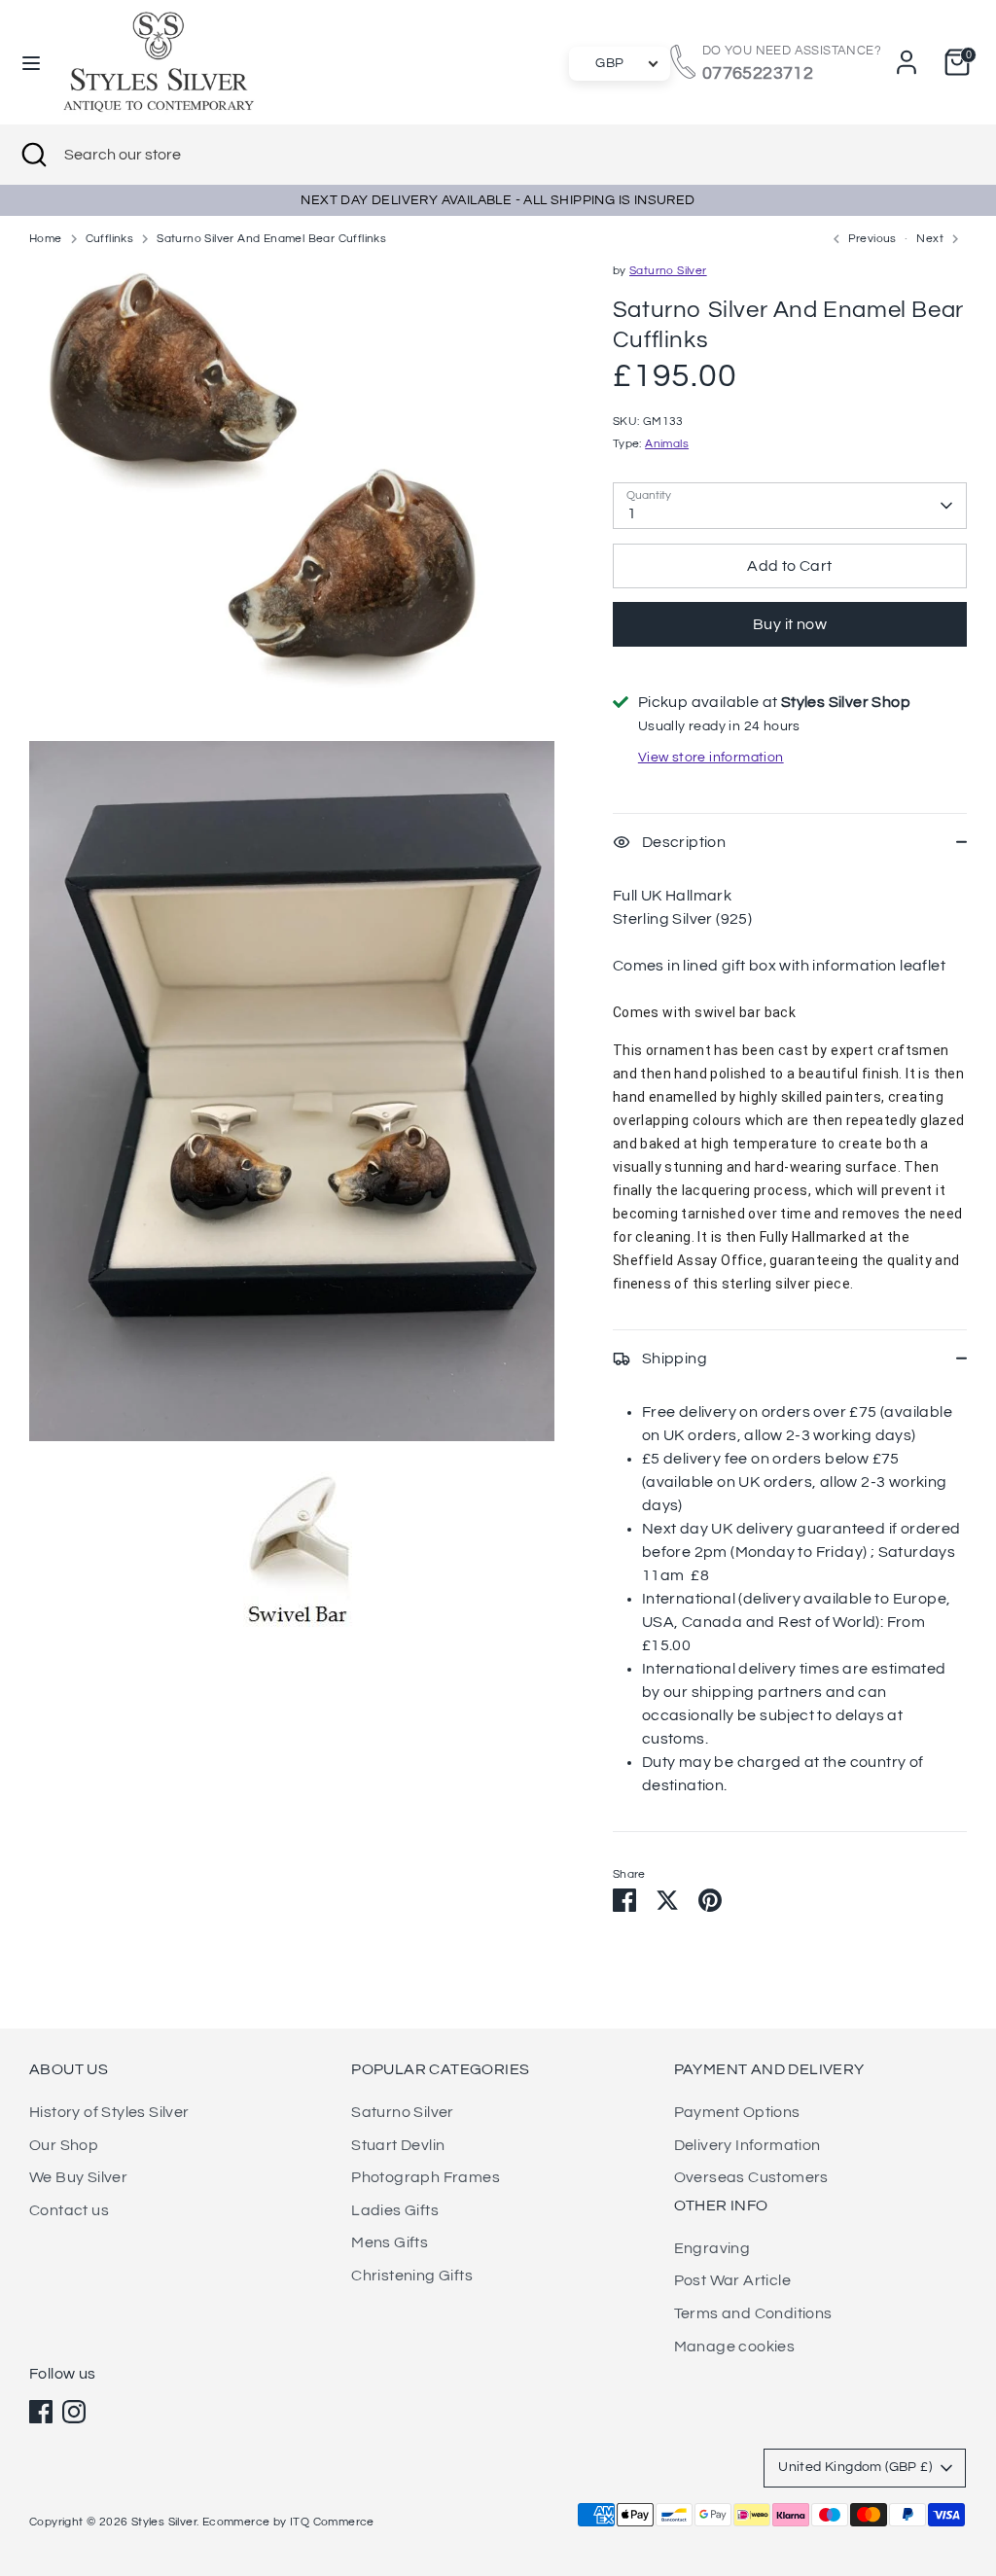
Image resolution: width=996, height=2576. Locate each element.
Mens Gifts (390, 2242)
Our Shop (64, 2145)
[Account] (907, 62)
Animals (667, 444)
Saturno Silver (668, 271)
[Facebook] (41, 2412)
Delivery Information (747, 2145)
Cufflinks (110, 239)
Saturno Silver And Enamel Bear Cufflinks (271, 239)
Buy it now (790, 624)
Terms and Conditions (753, 2313)
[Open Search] (32, 155)
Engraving (712, 2248)
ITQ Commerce (332, 2522)
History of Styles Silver (109, 2112)
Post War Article (732, 2280)
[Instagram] (74, 2412)
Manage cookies (735, 2347)
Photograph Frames (426, 2177)
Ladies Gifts (395, 2210)
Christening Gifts (412, 2276)
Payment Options (737, 2112)
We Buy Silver (78, 2177)
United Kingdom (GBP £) (855, 2467)
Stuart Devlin (398, 2145)
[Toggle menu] (31, 62)
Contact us (69, 2210)
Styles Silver (164, 2522)
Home (46, 239)
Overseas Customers (751, 2177)
